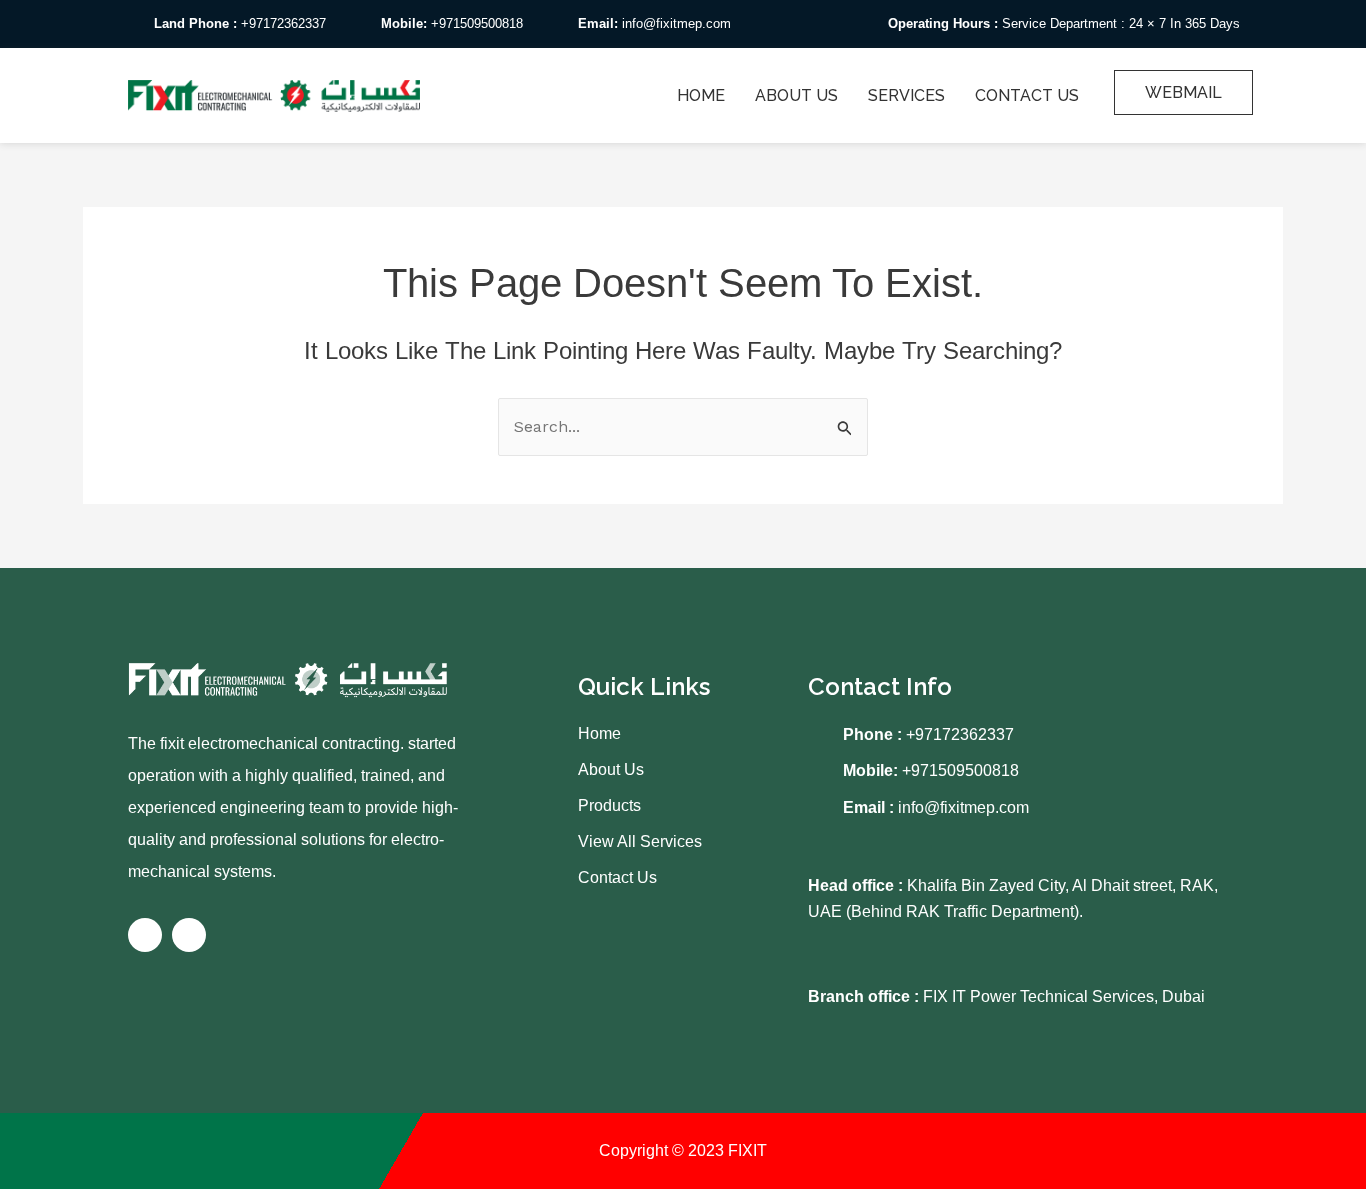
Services (906, 95)
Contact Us (1027, 95)
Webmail (1183, 92)
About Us (796, 95)
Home (701, 95)
